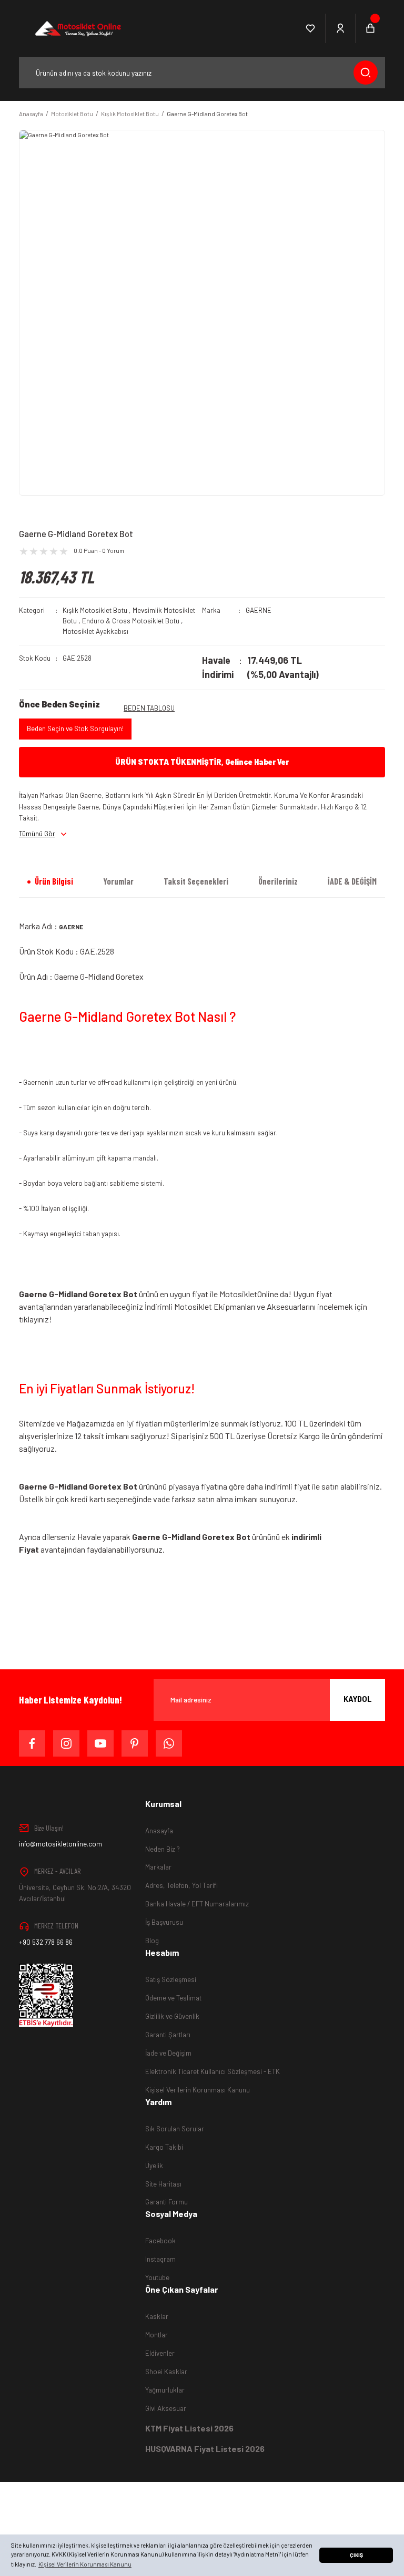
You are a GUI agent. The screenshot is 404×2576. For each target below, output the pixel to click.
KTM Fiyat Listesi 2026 (189, 2428)
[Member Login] (341, 28)
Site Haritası (163, 2184)
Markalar (158, 1867)
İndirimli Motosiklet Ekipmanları (200, 1306)
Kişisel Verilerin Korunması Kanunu (198, 2090)
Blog (152, 1941)
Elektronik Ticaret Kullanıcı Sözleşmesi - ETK (213, 2071)
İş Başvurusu (164, 1922)
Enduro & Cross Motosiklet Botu (131, 621)
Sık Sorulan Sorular (175, 2129)
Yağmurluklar (165, 2390)
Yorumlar (118, 881)
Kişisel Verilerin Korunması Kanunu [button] (85, 2564)
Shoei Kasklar (166, 2372)
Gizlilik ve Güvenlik (172, 2016)
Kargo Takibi (164, 2147)
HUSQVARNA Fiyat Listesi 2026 (205, 2449)
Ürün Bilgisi (54, 881)
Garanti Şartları (168, 2035)
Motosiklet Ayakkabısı (95, 631)
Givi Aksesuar (166, 2408)
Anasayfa (159, 1831)
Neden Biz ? (163, 1849)
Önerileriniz (278, 881)
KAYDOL (358, 1699)
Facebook (160, 2241)
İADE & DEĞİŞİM (352, 881)
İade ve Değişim (168, 2053)
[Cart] (370, 28)
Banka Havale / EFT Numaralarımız (197, 1904)
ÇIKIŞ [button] (356, 2555)
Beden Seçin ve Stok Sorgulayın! (75, 728)
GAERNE (259, 610)
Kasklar (157, 2316)
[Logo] (77, 28)
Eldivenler (160, 2353)
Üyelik (154, 2166)
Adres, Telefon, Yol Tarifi (181, 1885)
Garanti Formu (166, 2202)
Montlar (156, 2335)
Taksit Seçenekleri (196, 881)
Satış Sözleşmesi (171, 1979)
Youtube (157, 2277)
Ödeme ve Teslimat (173, 1998)
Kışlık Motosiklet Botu (95, 610)
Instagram (160, 2259)
